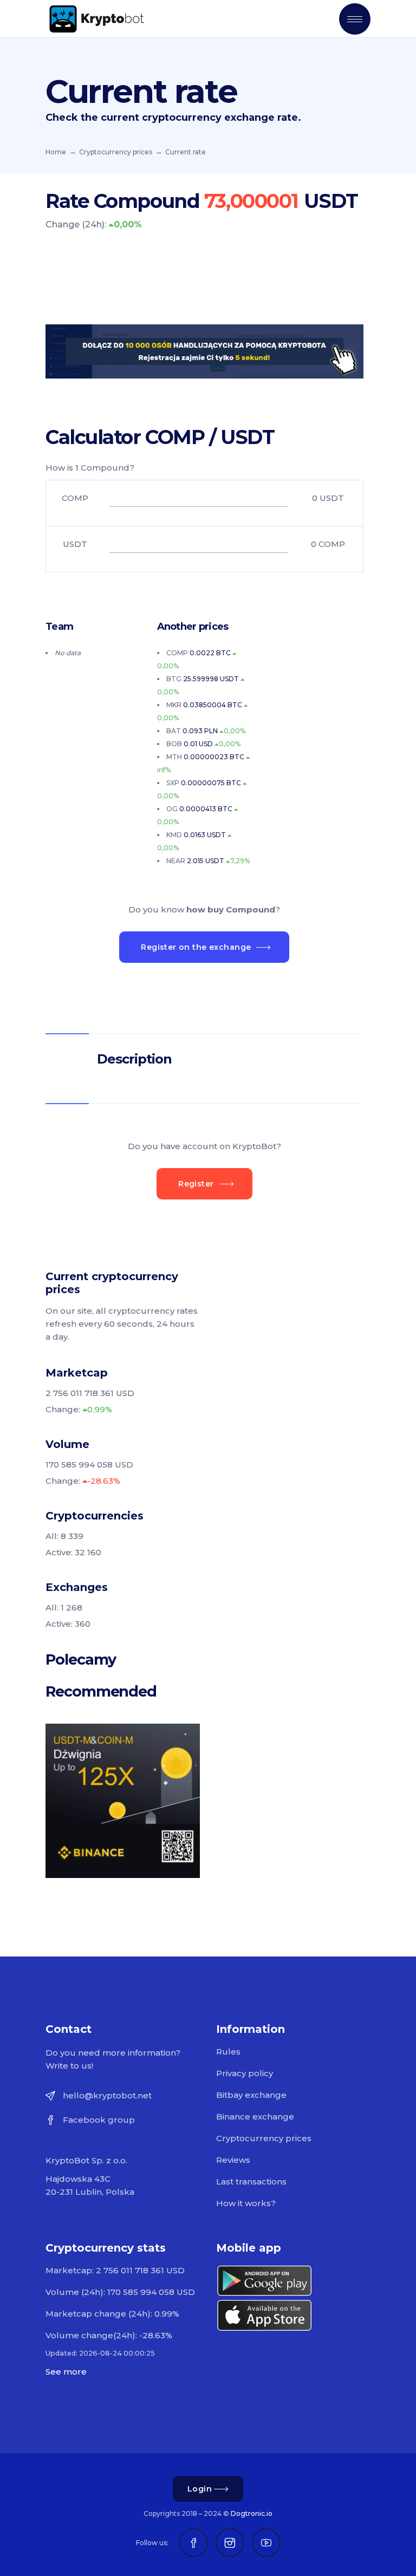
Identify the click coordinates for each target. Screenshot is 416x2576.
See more (66, 2372)
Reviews (233, 2160)
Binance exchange (255, 2117)
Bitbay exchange (251, 2095)
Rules (228, 2052)
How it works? (246, 2203)
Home (56, 152)
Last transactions (251, 2182)
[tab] (204, 1059)
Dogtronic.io (252, 2513)
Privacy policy (245, 2073)
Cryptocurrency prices (116, 152)
